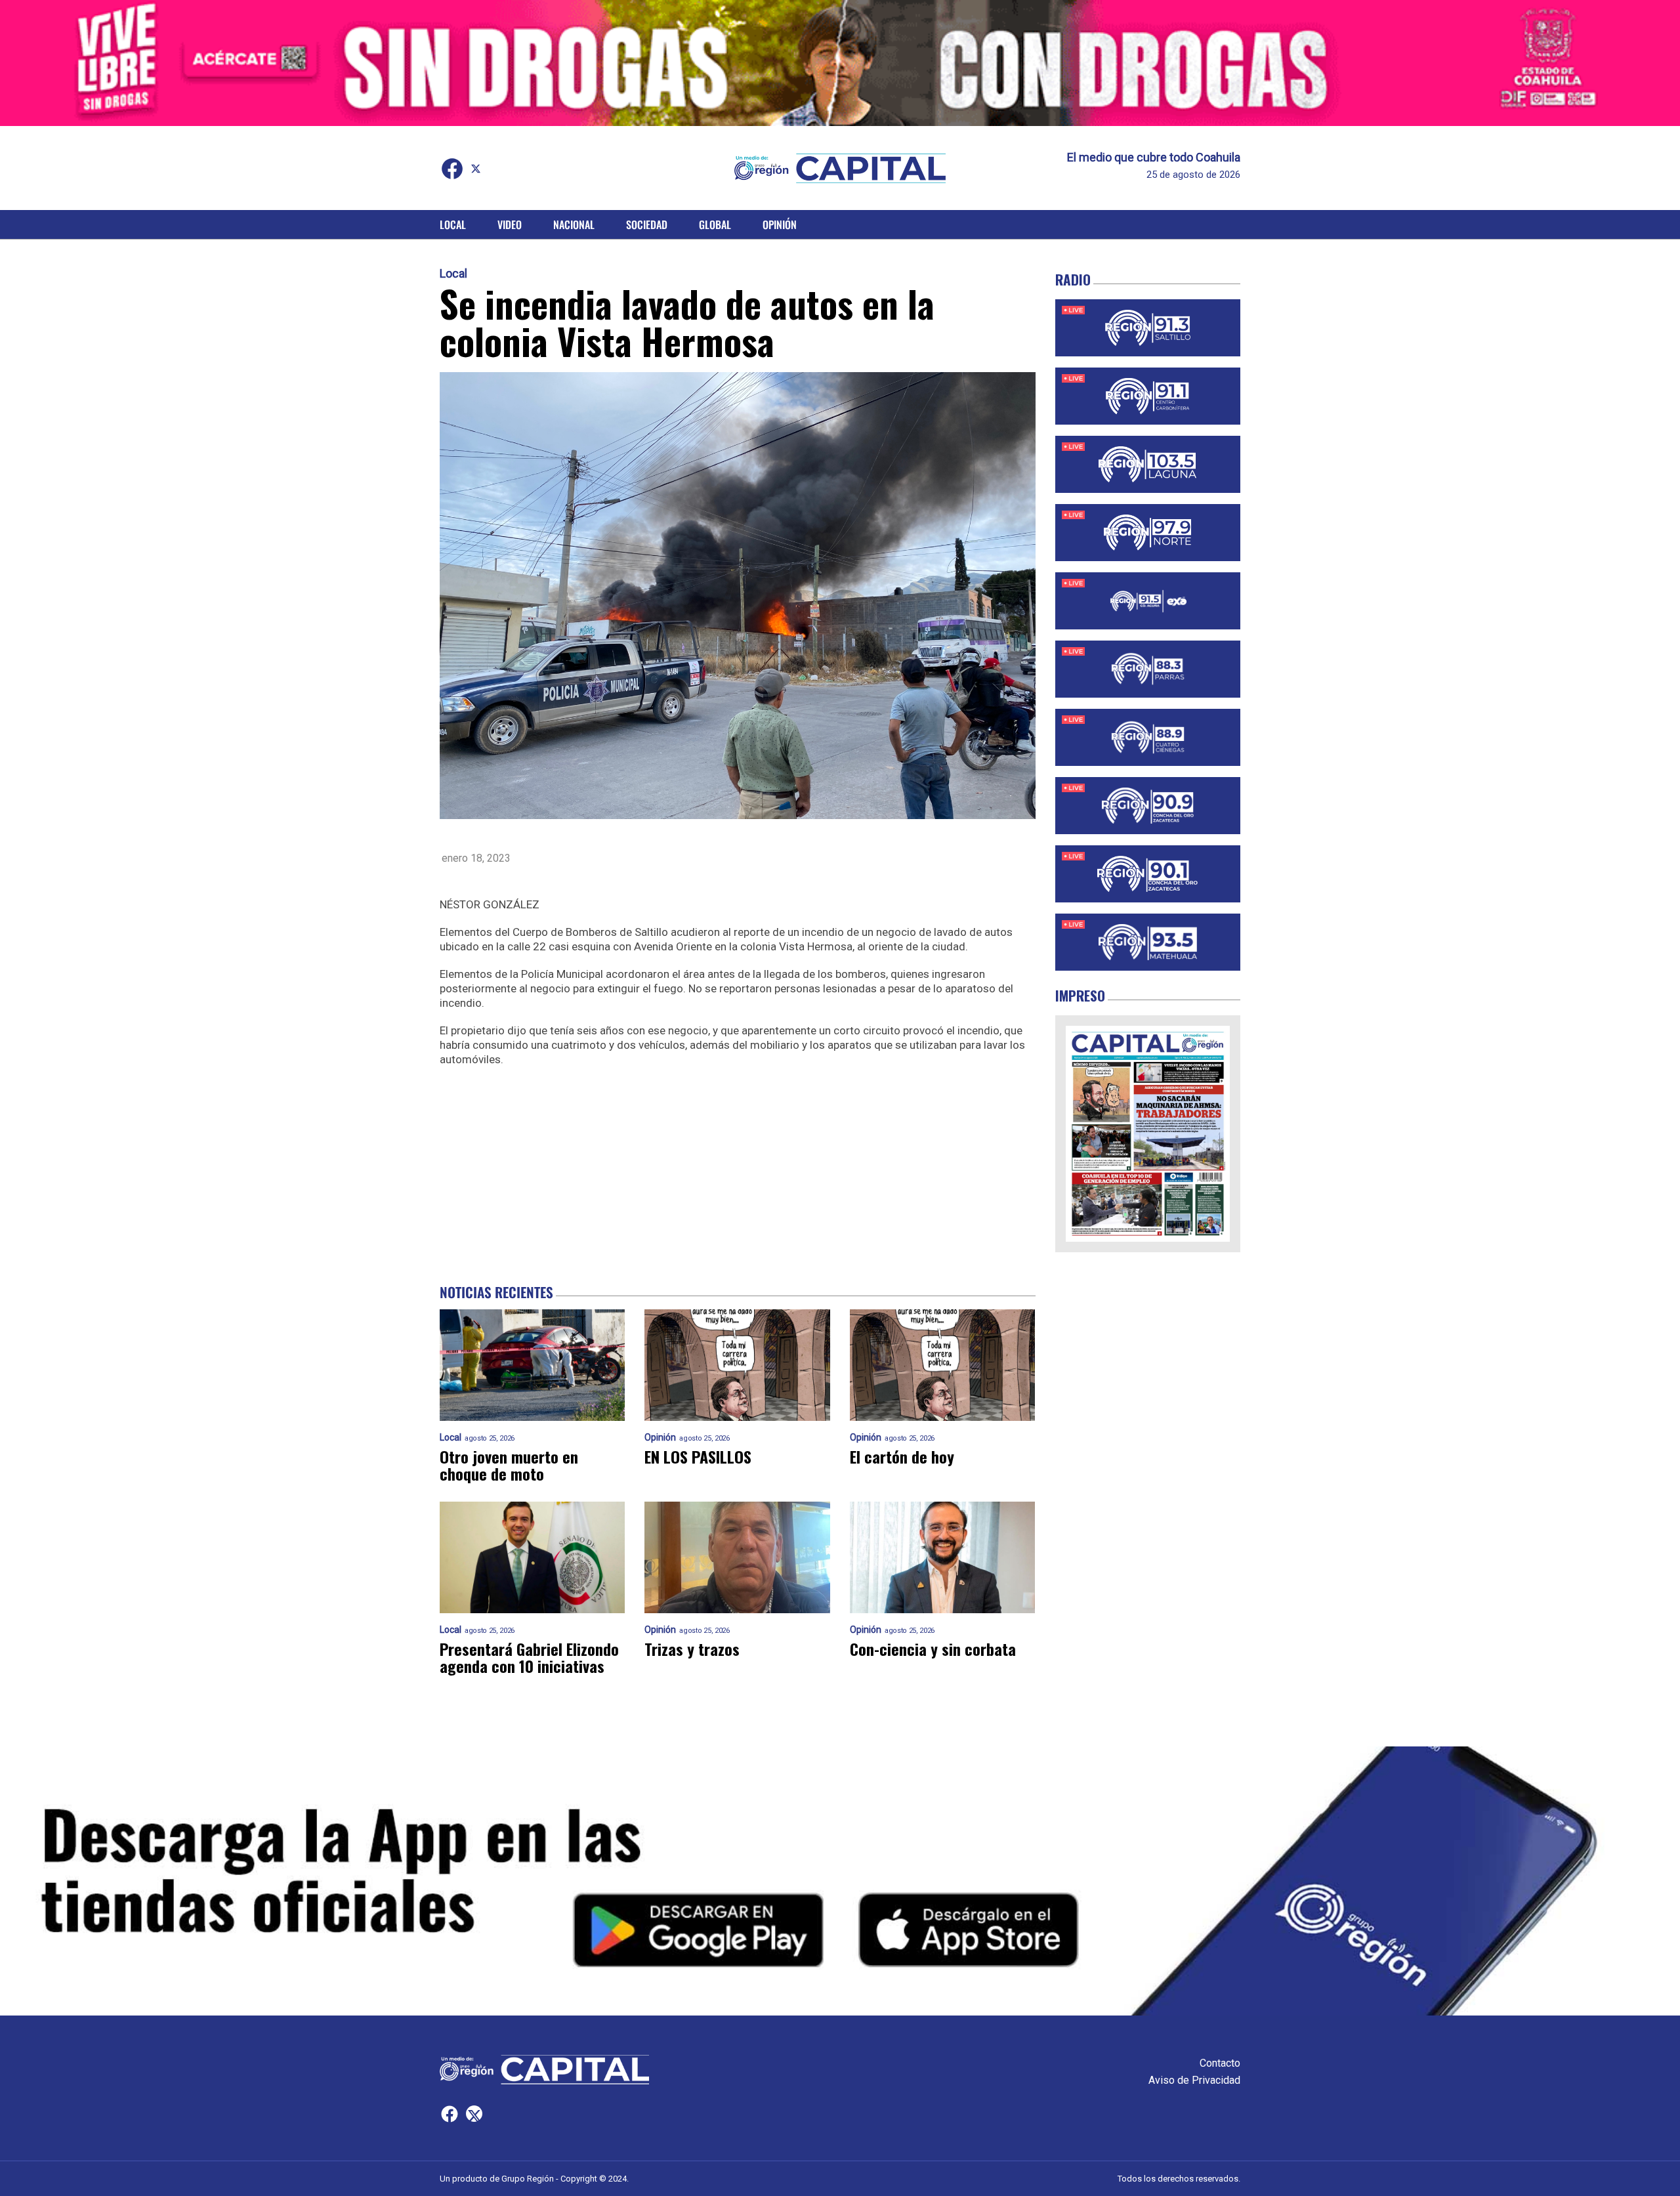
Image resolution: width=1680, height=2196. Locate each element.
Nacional (574, 224)
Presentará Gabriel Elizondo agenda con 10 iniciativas (529, 1657)
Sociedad (647, 224)
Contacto (1220, 2063)
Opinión (780, 224)
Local (453, 224)
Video (510, 224)
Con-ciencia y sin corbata (933, 1649)
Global (715, 224)
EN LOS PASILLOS (698, 1456)
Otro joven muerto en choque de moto (509, 1465)
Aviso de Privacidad (1194, 2080)
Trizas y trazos (692, 1649)
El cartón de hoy (902, 1456)
